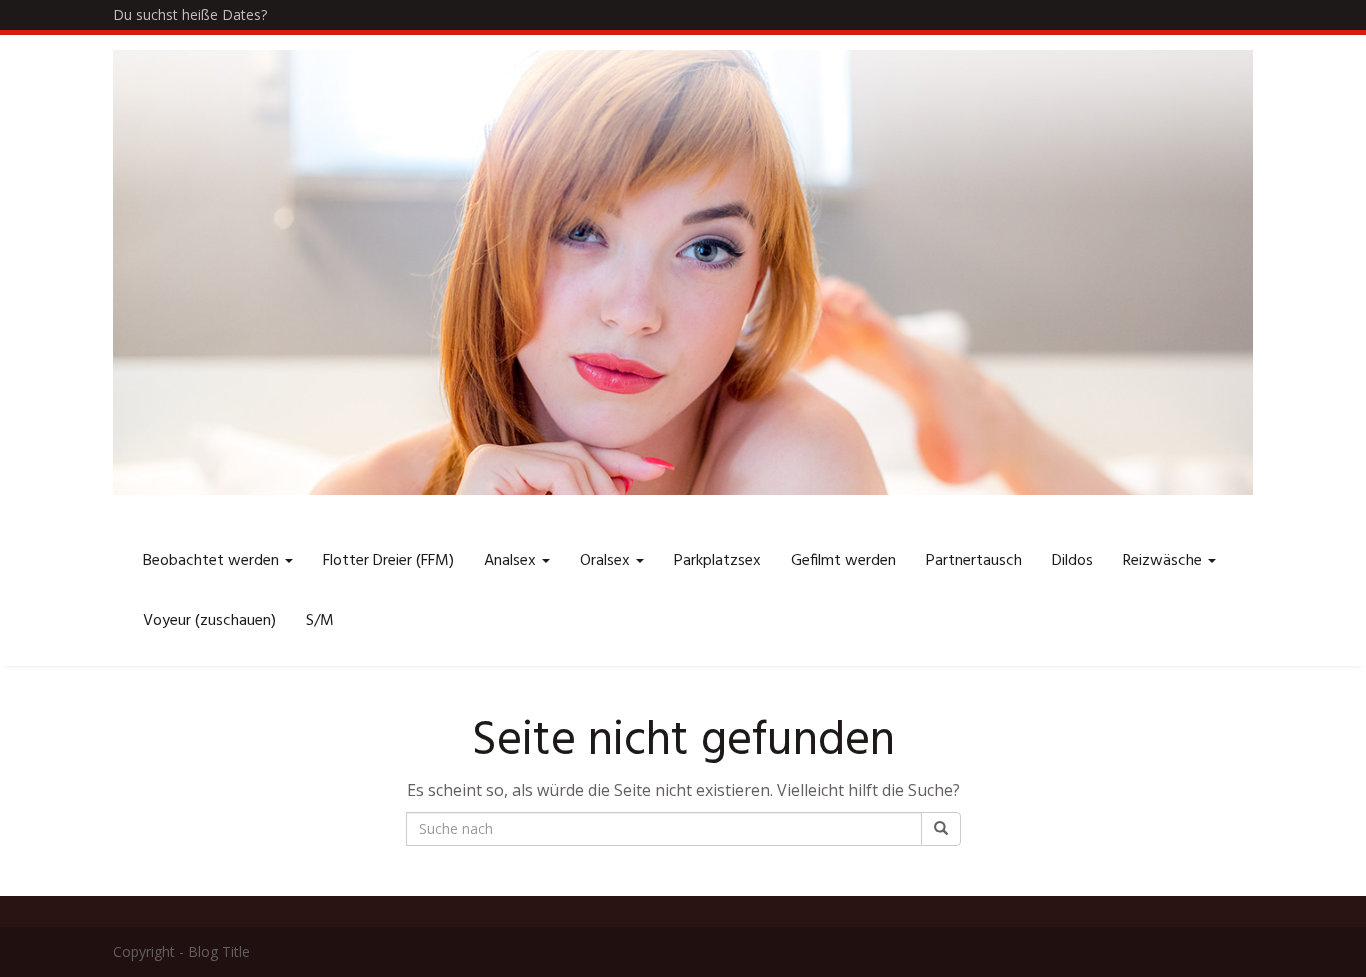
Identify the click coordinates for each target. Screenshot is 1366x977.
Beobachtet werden (213, 561)
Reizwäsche (1164, 561)
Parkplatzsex (717, 561)
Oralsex (607, 561)
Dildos (1072, 561)
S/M (320, 621)
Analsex (512, 561)
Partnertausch (974, 561)
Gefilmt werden (843, 561)
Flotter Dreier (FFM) (388, 561)
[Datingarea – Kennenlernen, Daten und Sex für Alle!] (683, 272)
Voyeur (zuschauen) (209, 621)
